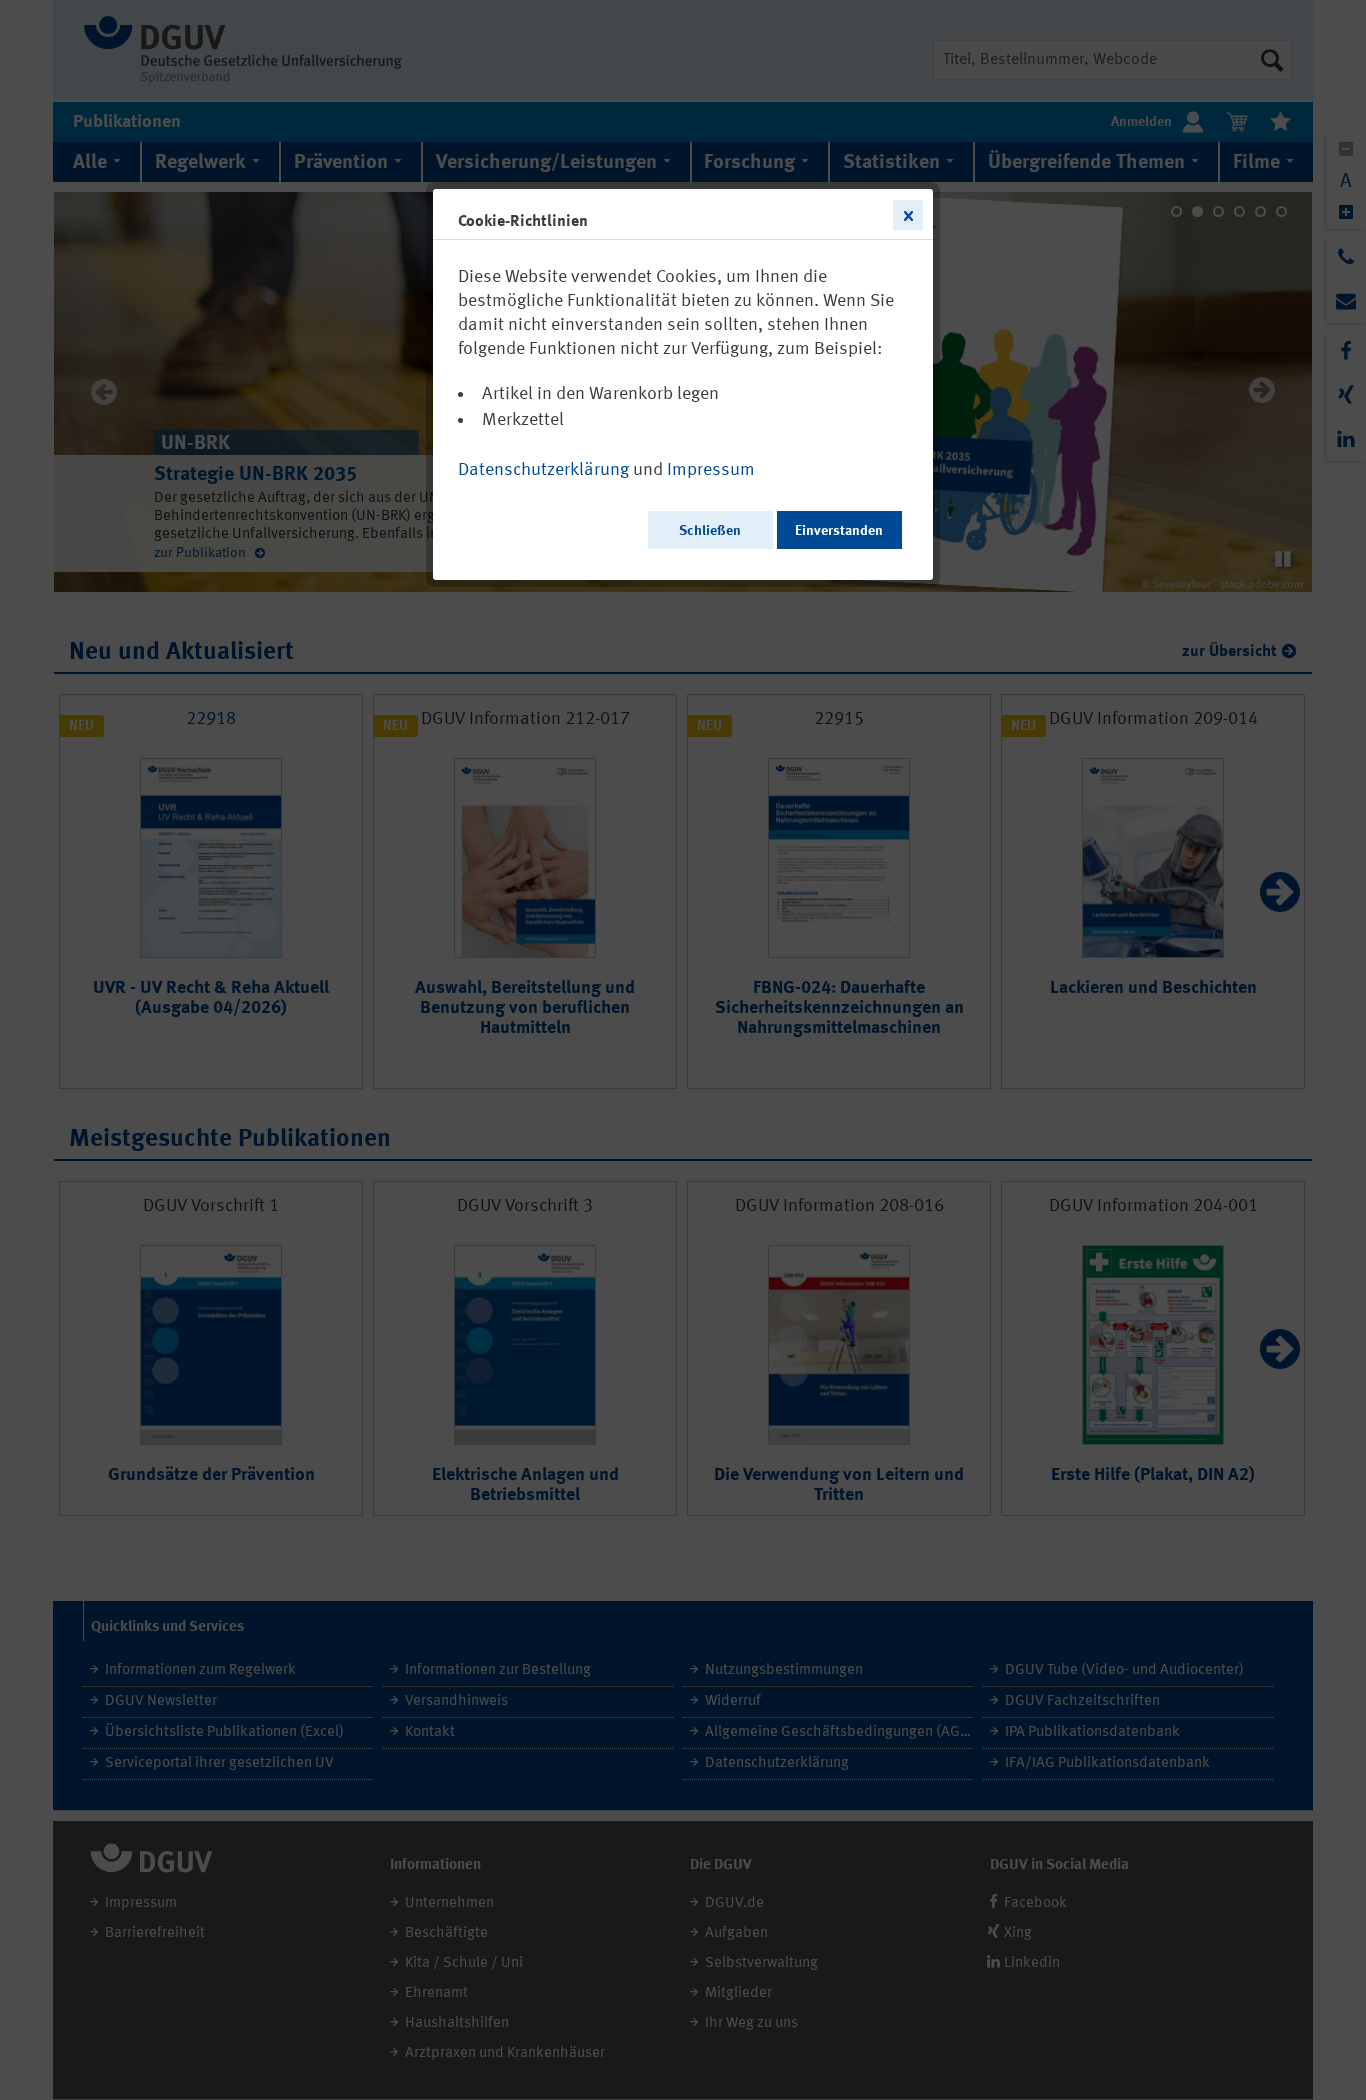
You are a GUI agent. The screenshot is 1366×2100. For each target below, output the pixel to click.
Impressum (711, 470)
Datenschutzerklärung (543, 470)
